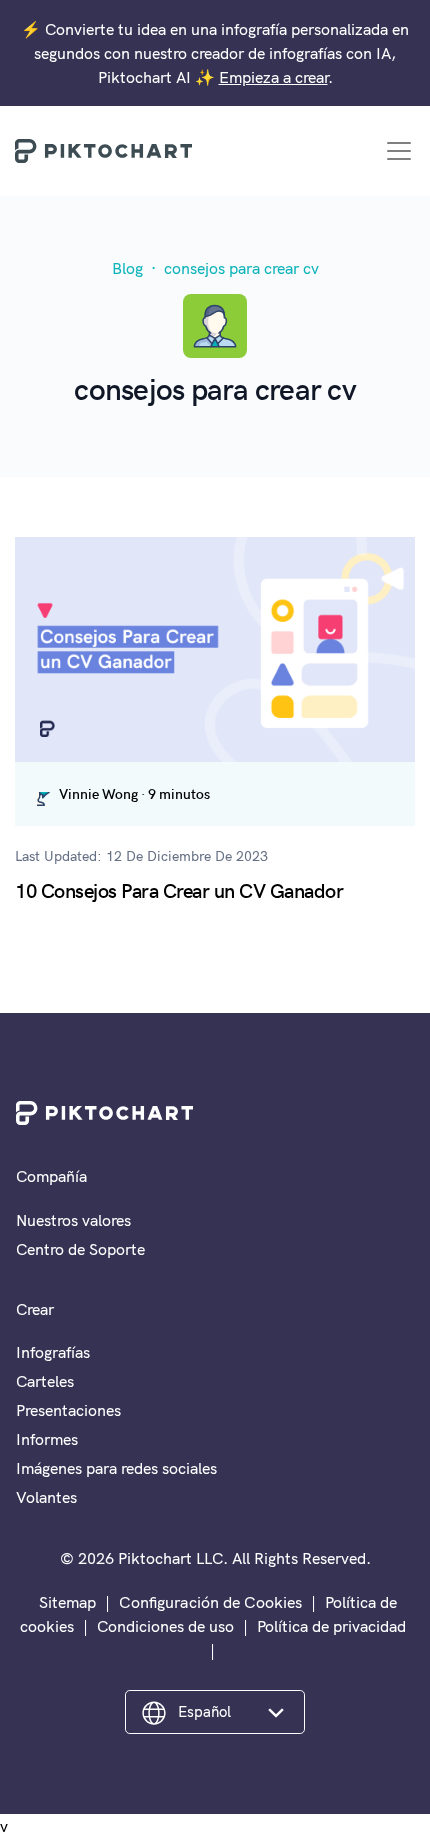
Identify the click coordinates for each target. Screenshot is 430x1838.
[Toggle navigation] (399, 151)
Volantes (46, 1497)
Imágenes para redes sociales (116, 1468)
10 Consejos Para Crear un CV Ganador (179, 889)
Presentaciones (68, 1410)
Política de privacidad (331, 1626)
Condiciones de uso (165, 1626)
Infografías (53, 1352)
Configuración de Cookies (210, 1602)
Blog (127, 268)
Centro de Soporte (80, 1249)
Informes (47, 1439)
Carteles (45, 1381)
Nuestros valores (73, 1220)
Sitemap (67, 1602)
